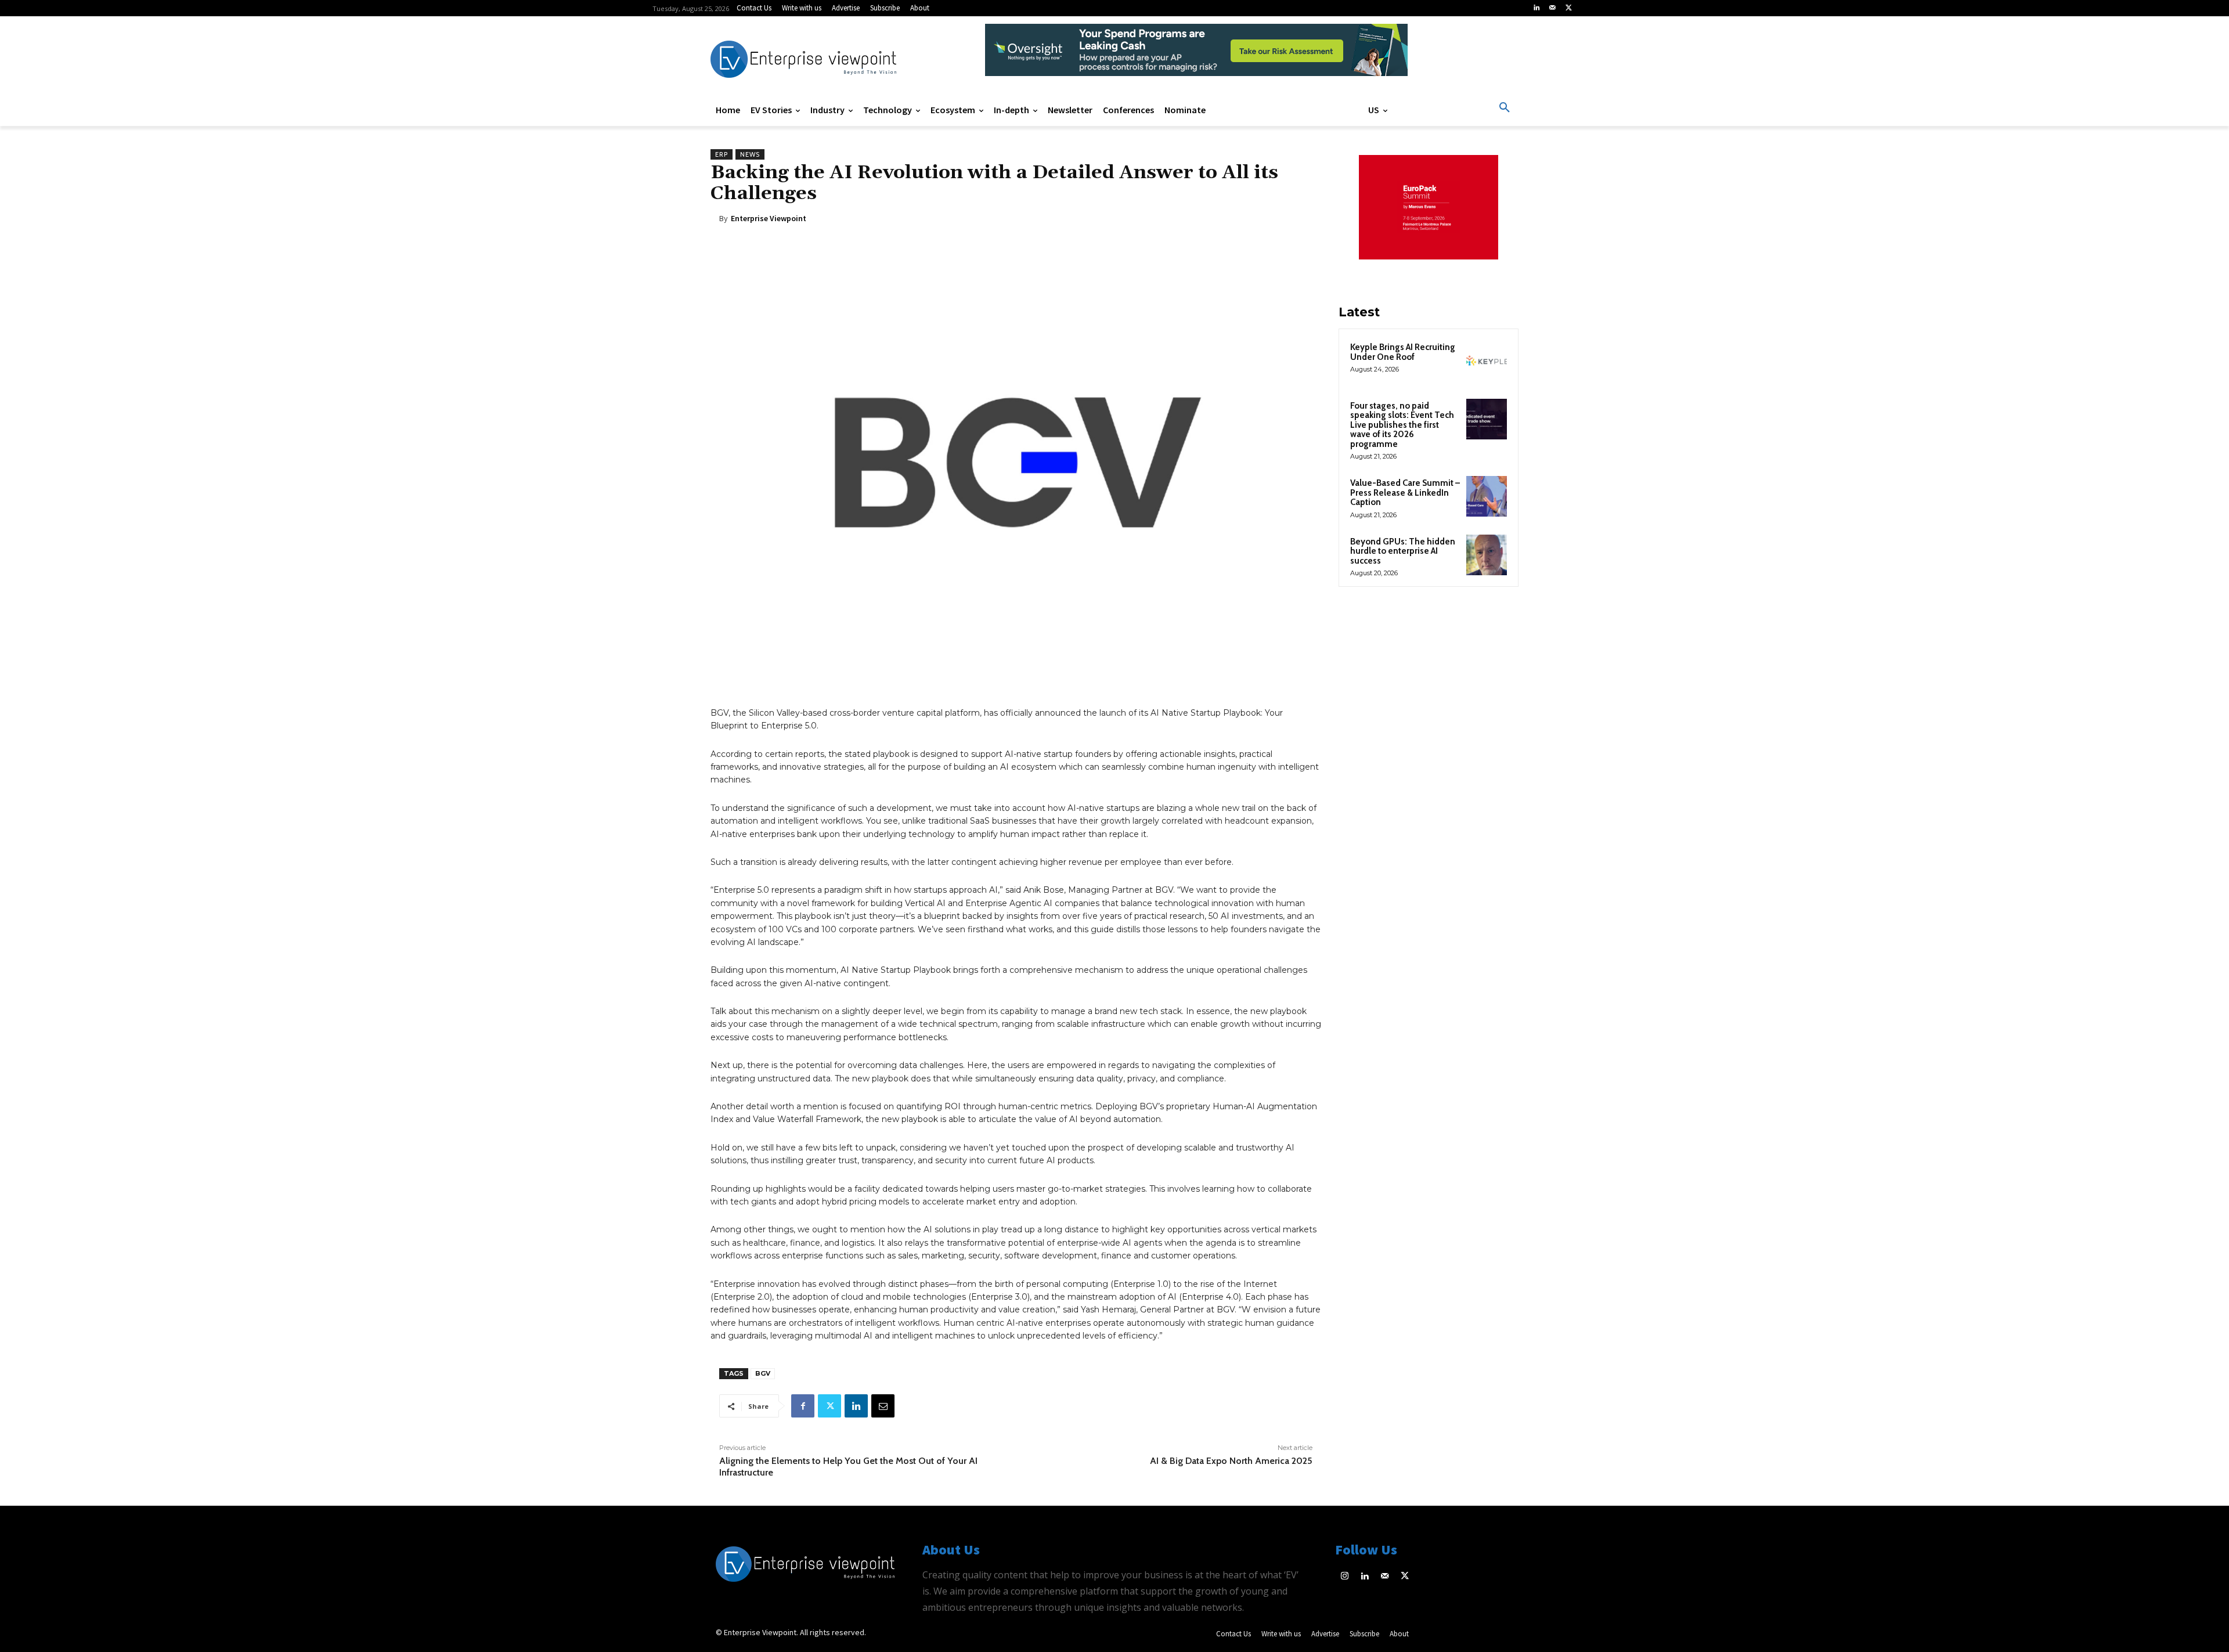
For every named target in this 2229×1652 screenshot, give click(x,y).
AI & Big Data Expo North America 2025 (1231, 1461)
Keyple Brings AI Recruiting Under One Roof (1403, 352)
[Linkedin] (1537, 8)
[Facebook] (803, 1406)
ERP (722, 154)
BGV (763, 1373)
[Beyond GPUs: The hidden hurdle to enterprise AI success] (1487, 555)
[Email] (883, 1406)
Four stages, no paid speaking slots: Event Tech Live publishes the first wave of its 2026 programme (1402, 425)
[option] (1196, 56)
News (750, 154)
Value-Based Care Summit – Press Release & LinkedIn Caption (1405, 493)
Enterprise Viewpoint (769, 218)
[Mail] (1553, 8)
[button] (1505, 108)
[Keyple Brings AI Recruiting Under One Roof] (1487, 360)
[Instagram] (1345, 1577)
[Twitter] (1568, 8)
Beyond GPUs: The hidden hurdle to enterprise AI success (1403, 551)
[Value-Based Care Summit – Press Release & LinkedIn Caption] (1487, 496)
